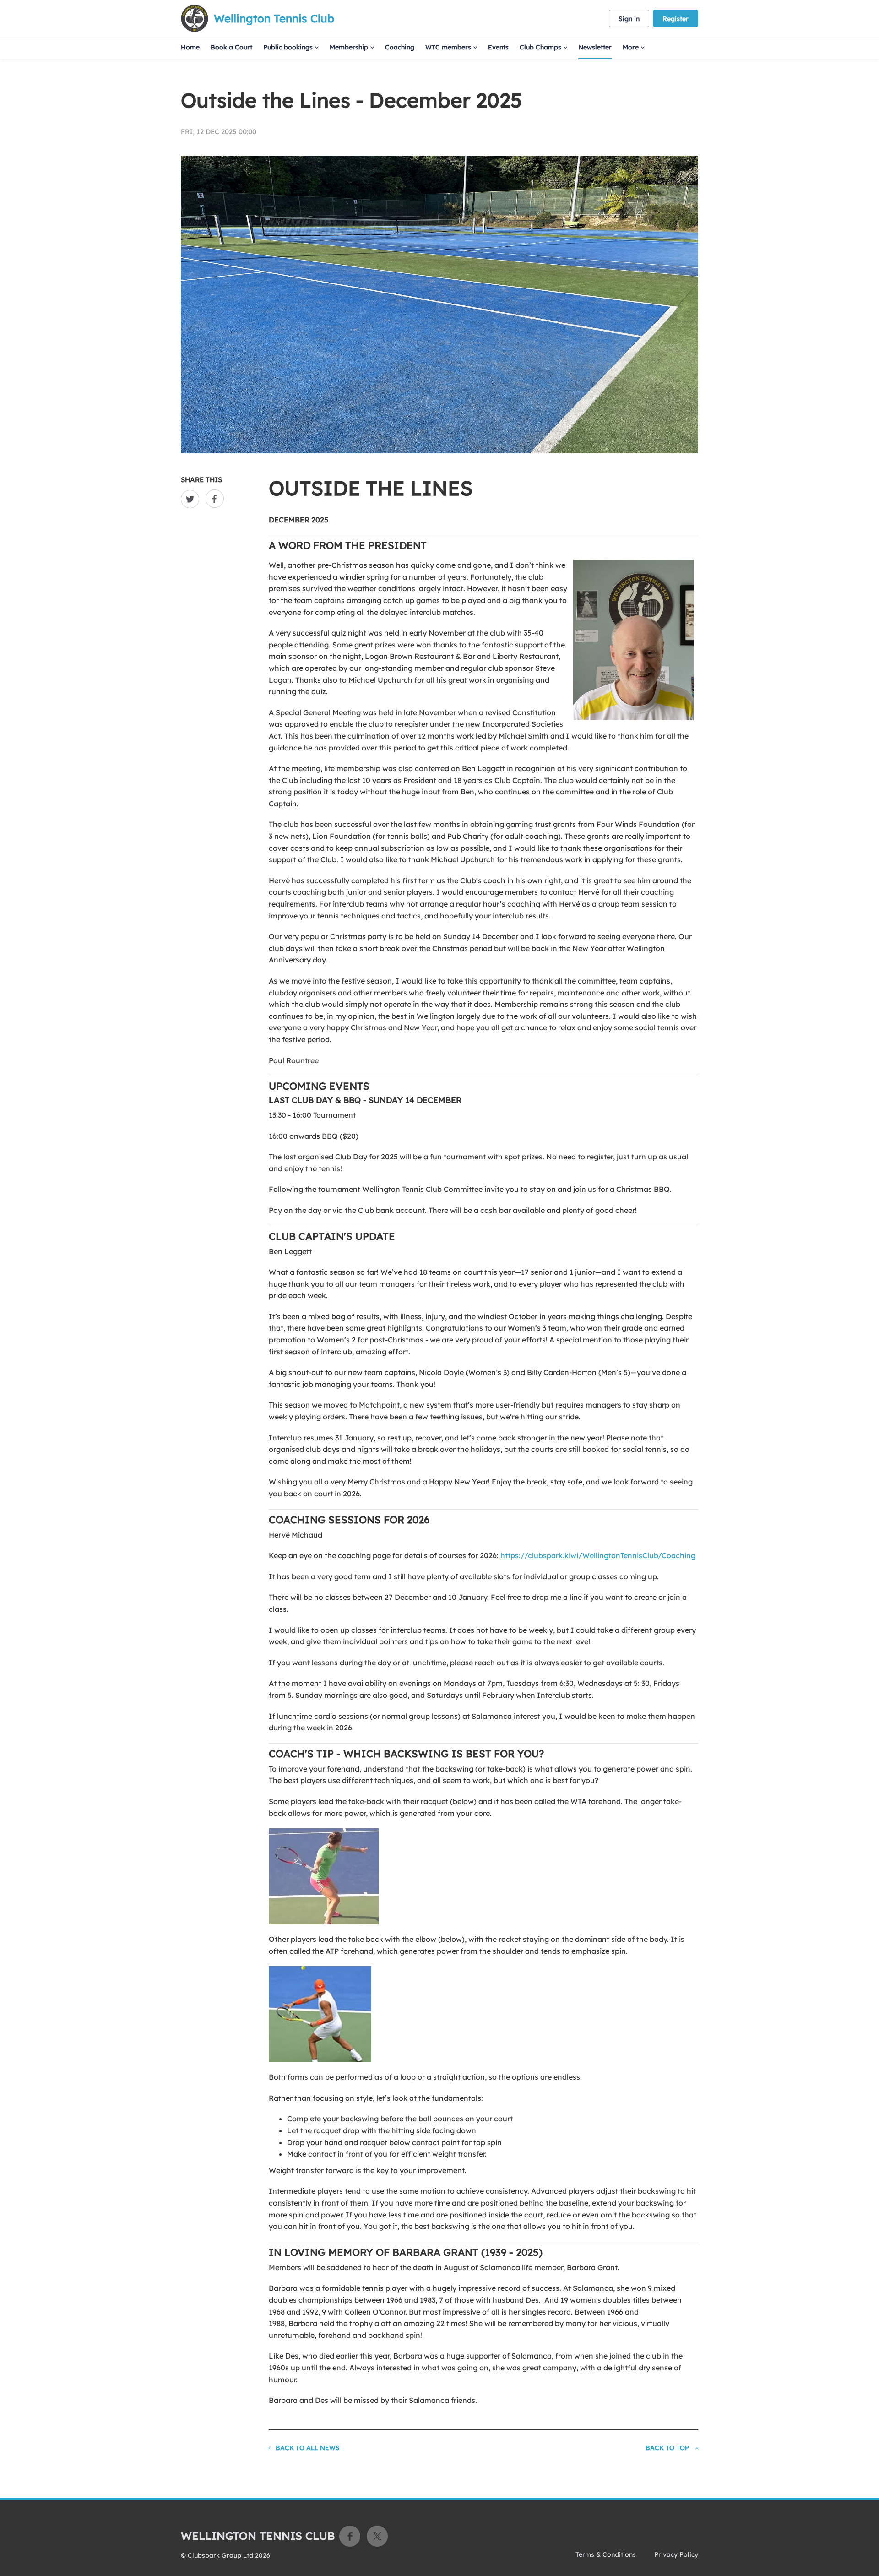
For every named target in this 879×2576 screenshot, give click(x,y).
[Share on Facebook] (217, 499)
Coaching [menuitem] (400, 47)
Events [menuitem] (498, 47)
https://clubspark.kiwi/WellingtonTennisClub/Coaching (598, 1555)
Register (676, 19)
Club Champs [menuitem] (540, 47)
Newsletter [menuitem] (595, 47)
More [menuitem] (631, 47)
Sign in (629, 19)
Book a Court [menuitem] (231, 47)
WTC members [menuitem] (448, 47)
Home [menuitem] (190, 47)
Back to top (667, 2448)
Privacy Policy (676, 2554)
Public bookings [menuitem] (288, 47)
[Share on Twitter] (192, 499)
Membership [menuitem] (349, 47)
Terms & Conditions (606, 2554)
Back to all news (308, 2448)
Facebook (350, 2536)
